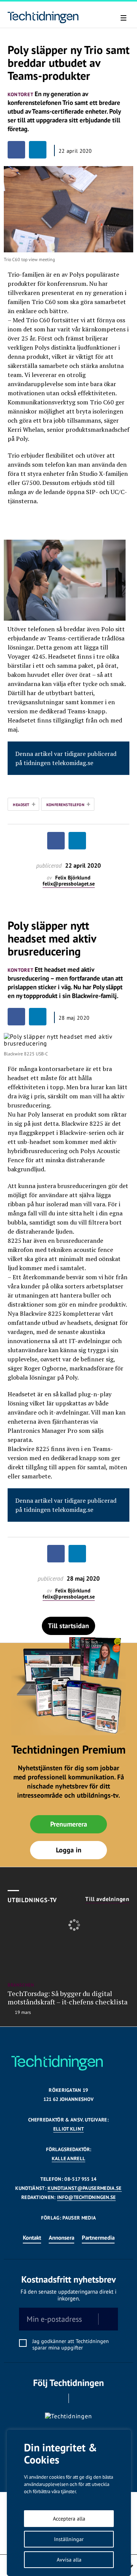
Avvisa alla (69, 2560)
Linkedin (79, 2398)
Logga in (69, 1850)
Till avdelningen (107, 1899)
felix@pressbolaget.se (69, 884)
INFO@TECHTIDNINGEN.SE (86, 2197)
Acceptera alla (69, 2519)
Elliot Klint (69, 2129)
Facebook (58, 2398)
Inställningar (69, 2539)
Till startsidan (68, 1626)
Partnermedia (98, 2238)
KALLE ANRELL (69, 2159)
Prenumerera (69, 1824)
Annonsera (61, 2238)
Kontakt (32, 2238)
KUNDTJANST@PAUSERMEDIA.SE (84, 2188)
